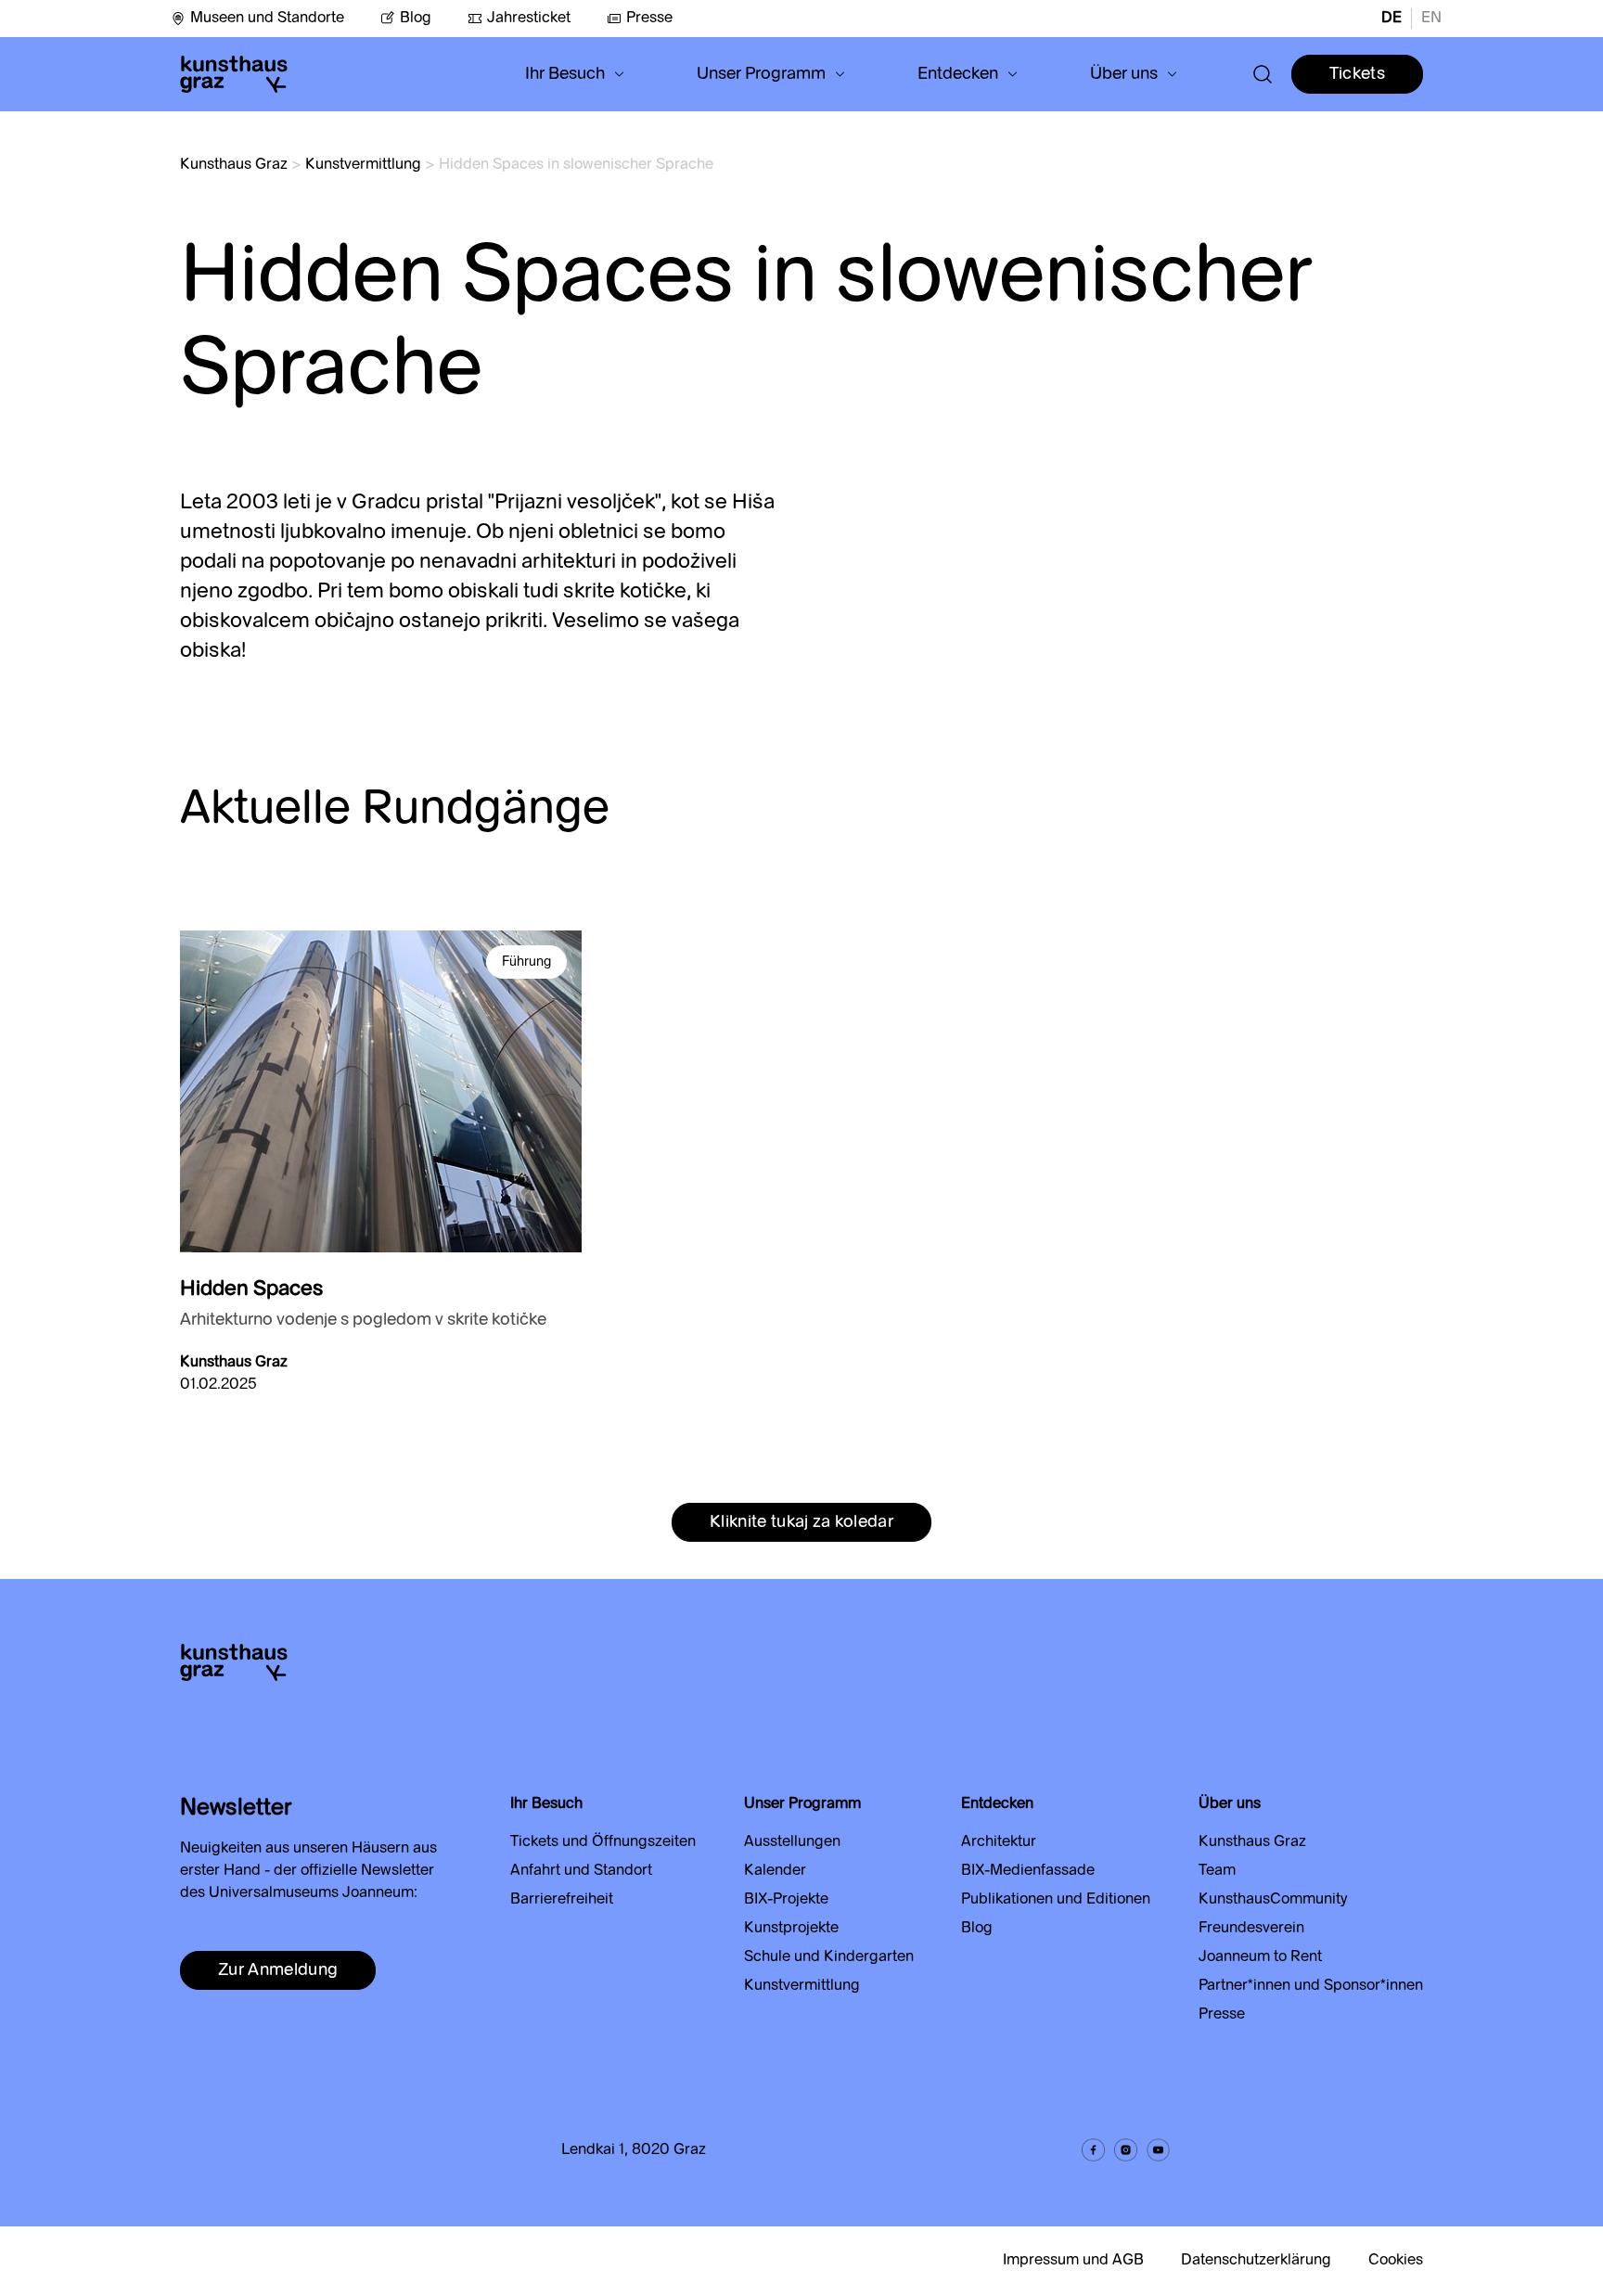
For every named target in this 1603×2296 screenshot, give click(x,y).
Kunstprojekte (791, 1929)
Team (1217, 1871)
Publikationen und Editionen (1056, 1900)
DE (1391, 19)
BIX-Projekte (786, 1900)
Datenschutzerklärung (1256, 2261)
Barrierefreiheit (562, 1900)
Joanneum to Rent (1260, 1957)
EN (1431, 19)
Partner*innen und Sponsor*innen (1311, 1986)
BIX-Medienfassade (1028, 1871)
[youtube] (1158, 2150)
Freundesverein (1251, 1929)
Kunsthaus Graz (234, 165)
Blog (416, 19)
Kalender (775, 1871)
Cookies (1396, 2261)
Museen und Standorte (267, 19)
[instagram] (1126, 2150)
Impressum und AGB (1073, 2261)
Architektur (999, 1842)
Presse (649, 19)
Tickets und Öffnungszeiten (603, 1842)
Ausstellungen (792, 1842)
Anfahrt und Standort (581, 1871)
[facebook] (1093, 2150)
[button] (575, 74)
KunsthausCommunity (1273, 1900)
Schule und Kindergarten (829, 1957)
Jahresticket (529, 19)
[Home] (234, 74)
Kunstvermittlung (363, 165)
